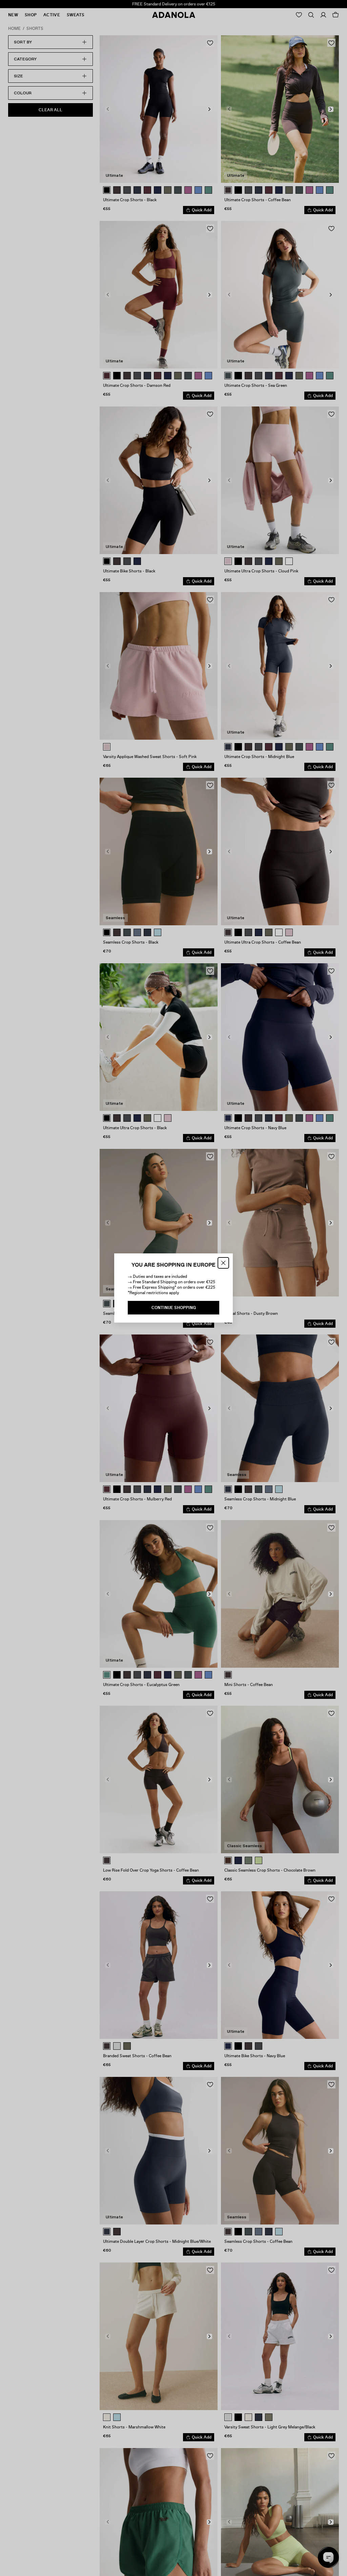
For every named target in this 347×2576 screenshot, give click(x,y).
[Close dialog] (223, 1263)
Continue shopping (174, 1308)
